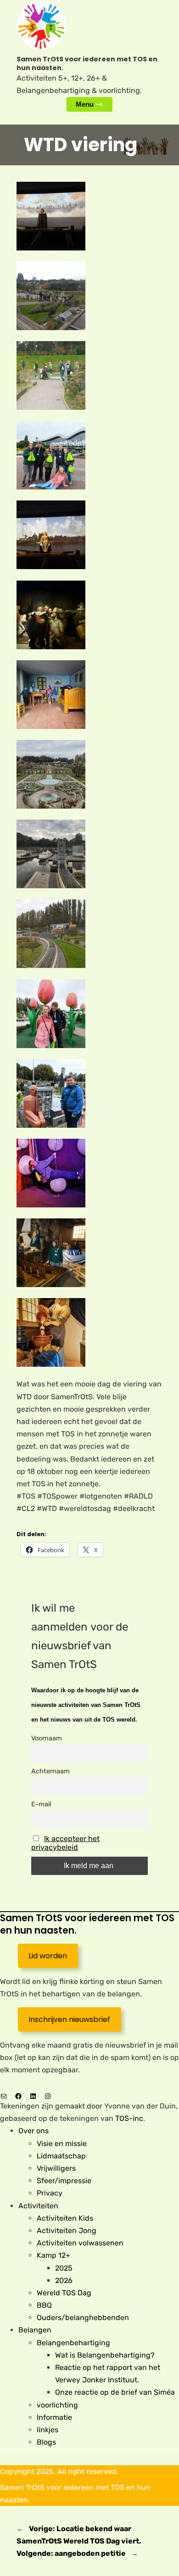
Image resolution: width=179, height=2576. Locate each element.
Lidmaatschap (61, 2156)
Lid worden (48, 1956)
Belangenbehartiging (73, 2343)
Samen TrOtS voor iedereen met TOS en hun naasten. (87, 63)
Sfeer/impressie (64, 2181)
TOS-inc (129, 2118)
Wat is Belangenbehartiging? (105, 2355)
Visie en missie (62, 2144)
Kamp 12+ (53, 2255)
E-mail (41, 1804)
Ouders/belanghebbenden (83, 2318)
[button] (89, 218)
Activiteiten (38, 2206)
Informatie (54, 2417)
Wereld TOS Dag (64, 2293)
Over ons (34, 2131)
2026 (64, 2280)
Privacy (50, 2193)
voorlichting (57, 2405)
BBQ (44, 2305)
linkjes (48, 2430)
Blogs (46, 2442)
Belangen (35, 2330)
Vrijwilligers (56, 2168)
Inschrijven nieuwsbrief (69, 2019)
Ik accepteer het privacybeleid (65, 1843)
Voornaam (47, 1738)
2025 (64, 2268)
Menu (85, 104)
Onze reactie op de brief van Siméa (115, 2392)
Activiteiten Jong (67, 2231)
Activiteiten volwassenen (80, 2243)
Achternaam (50, 1771)
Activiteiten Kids (65, 2218)
